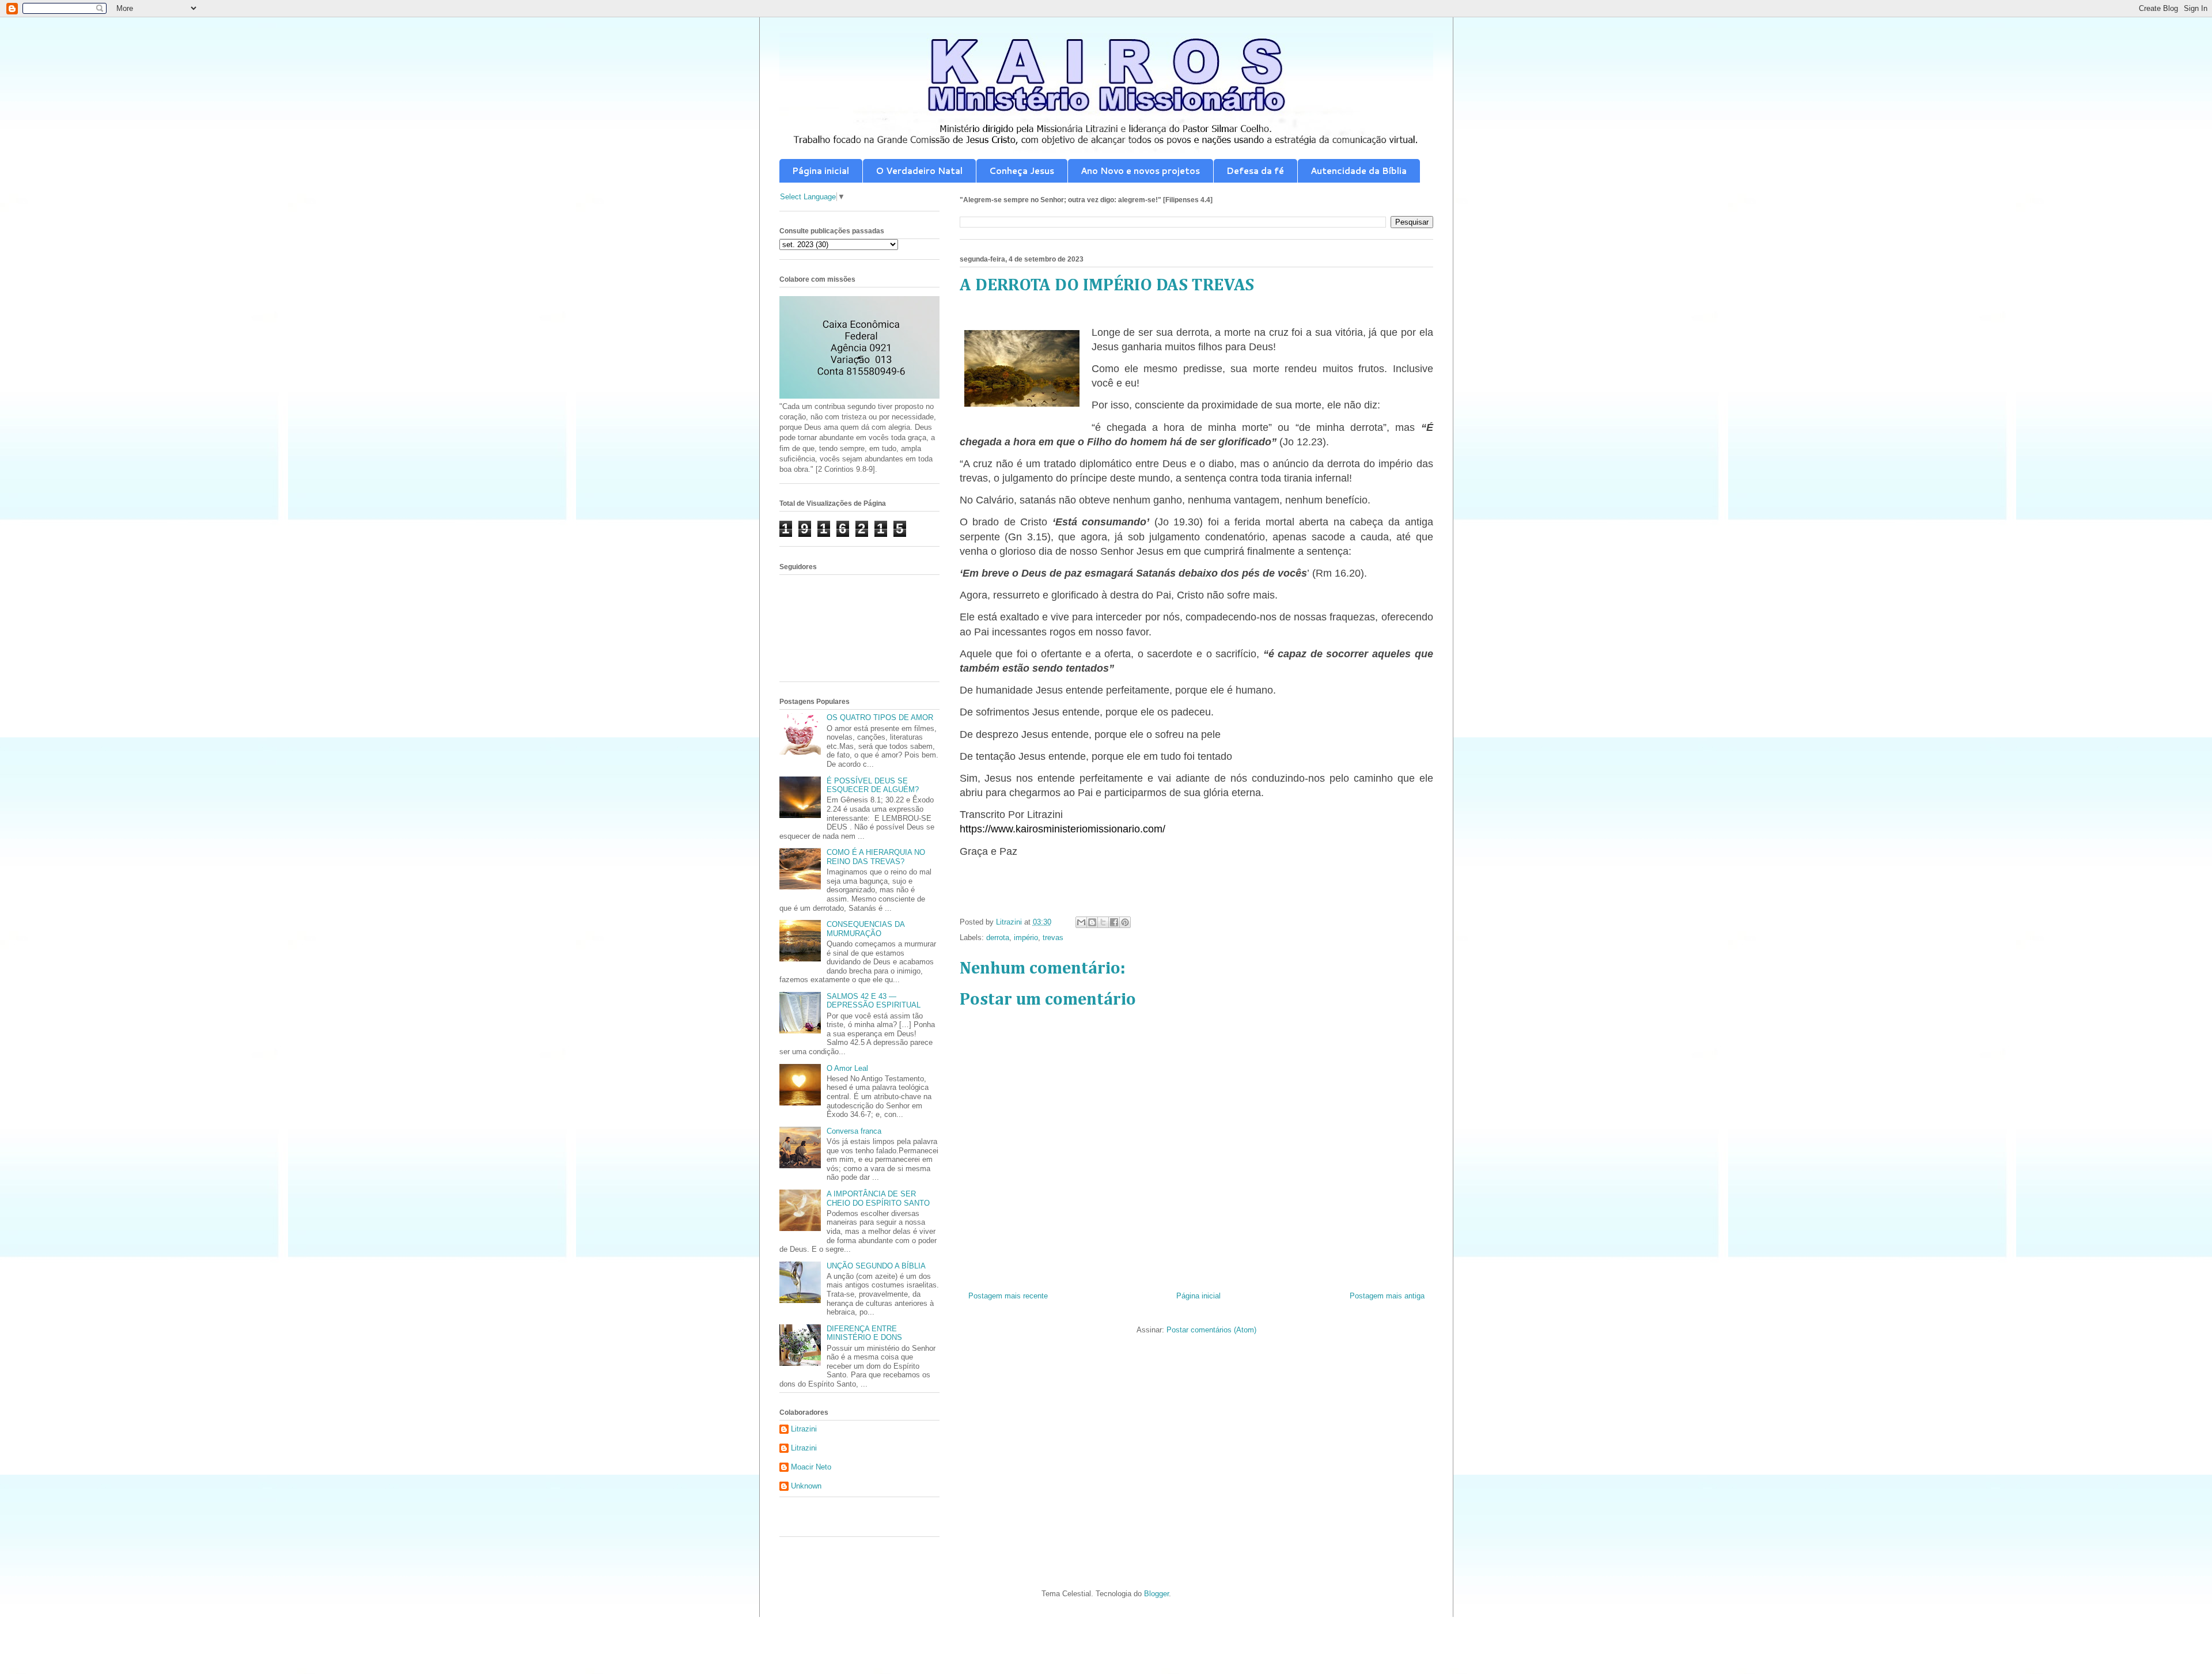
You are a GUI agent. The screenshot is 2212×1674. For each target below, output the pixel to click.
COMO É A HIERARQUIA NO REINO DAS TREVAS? (876, 857)
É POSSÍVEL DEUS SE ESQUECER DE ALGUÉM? (873, 785)
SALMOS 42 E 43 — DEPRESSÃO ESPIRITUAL (874, 1001)
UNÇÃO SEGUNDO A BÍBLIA (876, 1266)
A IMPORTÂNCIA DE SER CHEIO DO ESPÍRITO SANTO (878, 1198)
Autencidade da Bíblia (1359, 171)
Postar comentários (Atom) (1211, 1330)
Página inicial (821, 171)
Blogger (1156, 1594)
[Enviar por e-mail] (1081, 922)
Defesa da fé (1255, 171)
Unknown (806, 1486)
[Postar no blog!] (1092, 922)
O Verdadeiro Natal (919, 171)
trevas (1053, 938)
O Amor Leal (847, 1068)
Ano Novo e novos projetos (1140, 171)
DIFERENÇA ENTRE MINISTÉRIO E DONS (864, 1333)
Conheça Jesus (1022, 171)
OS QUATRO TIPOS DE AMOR (880, 717)
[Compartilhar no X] (1103, 922)
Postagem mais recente (1008, 1296)
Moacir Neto (811, 1467)
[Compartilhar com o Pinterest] (1125, 922)
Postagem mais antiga (1387, 1296)
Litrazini (804, 1429)
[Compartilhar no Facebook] (1114, 922)
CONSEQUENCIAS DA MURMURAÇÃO (866, 929)
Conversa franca (854, 1131)
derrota (998, 938)
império (1026, 938)
